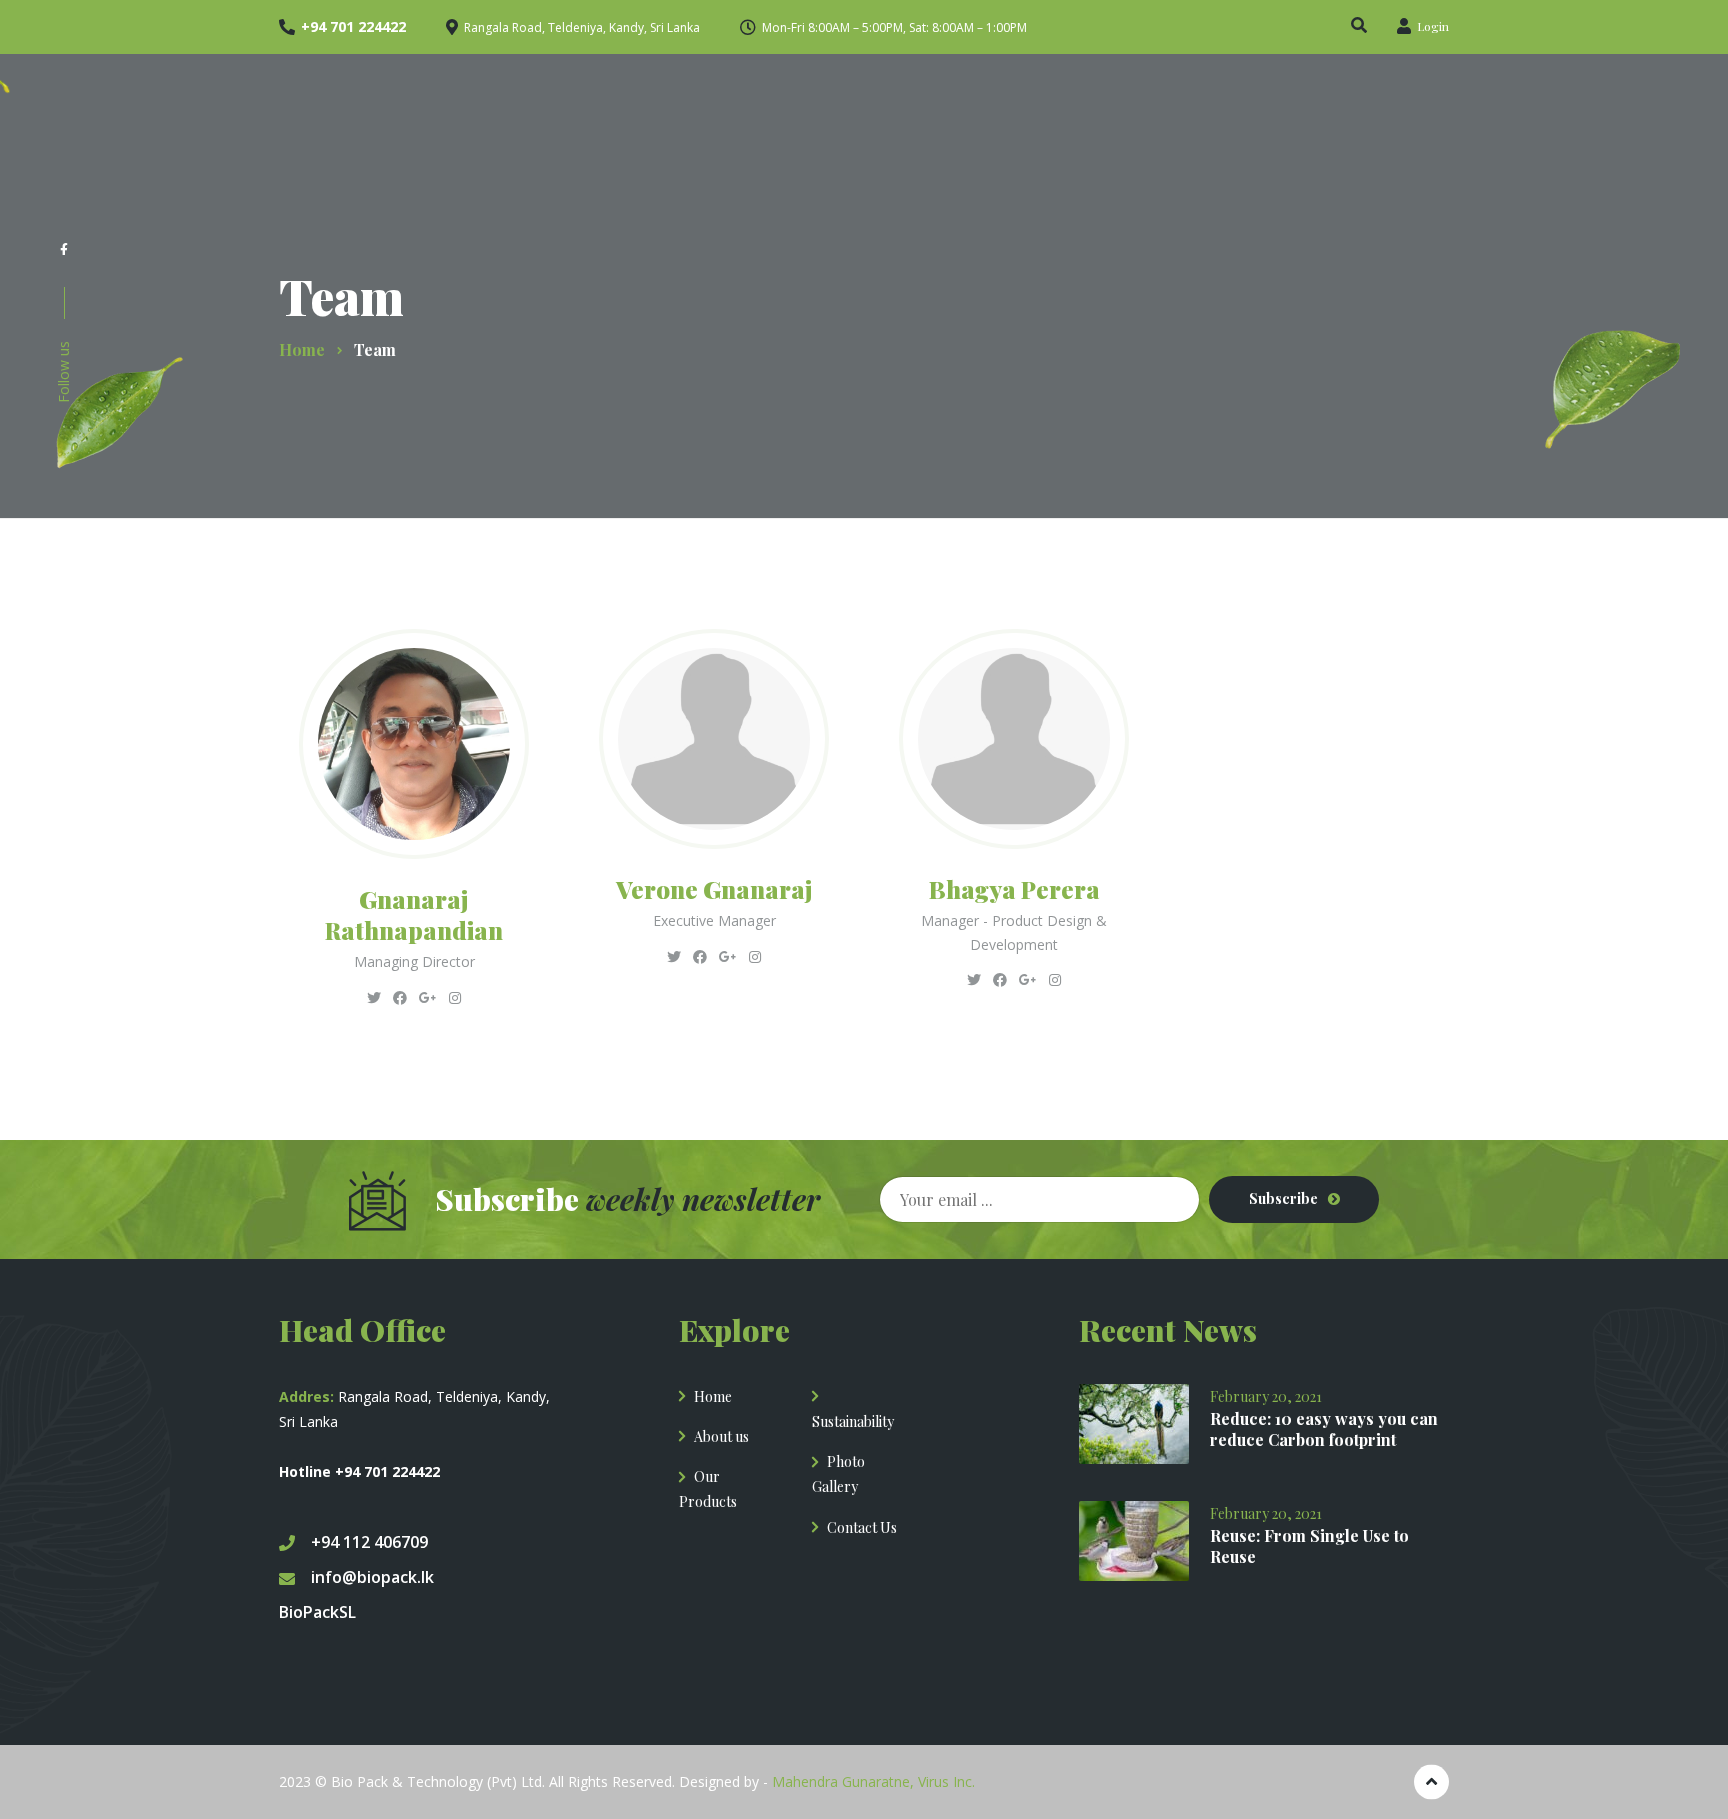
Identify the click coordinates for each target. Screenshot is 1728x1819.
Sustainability (853, 1421)
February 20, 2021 (1266, 1396)
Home (713, 1396)
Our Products (708, 1489)
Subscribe (1283, 1198)
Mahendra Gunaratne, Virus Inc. (873, 1781)
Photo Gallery (838, 1474)
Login (1431, 26)
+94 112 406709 (369, 1542)
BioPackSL (317, 1612)
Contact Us (862, 1527)
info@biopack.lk (372, 1577)
